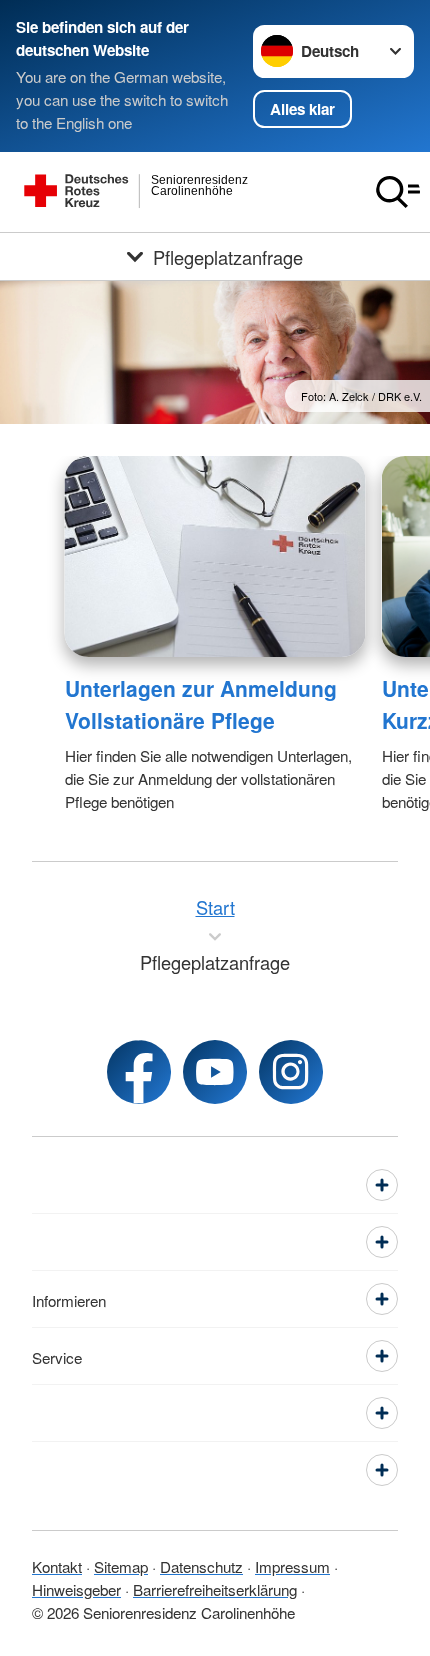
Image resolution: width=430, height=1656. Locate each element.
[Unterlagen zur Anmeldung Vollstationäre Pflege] (215, 556)
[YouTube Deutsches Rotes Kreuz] (215, 1072)
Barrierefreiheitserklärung (215, 1589)
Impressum (292, 1566)
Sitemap (121, 1566)
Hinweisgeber (76, 1589)
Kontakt (57, 1566)
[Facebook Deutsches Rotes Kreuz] (139, 1072)
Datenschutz (201, 1566)
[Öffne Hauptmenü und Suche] (398, 192)
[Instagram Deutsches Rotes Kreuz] (291, 1072)
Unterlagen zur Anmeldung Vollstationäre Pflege (201, 704)
